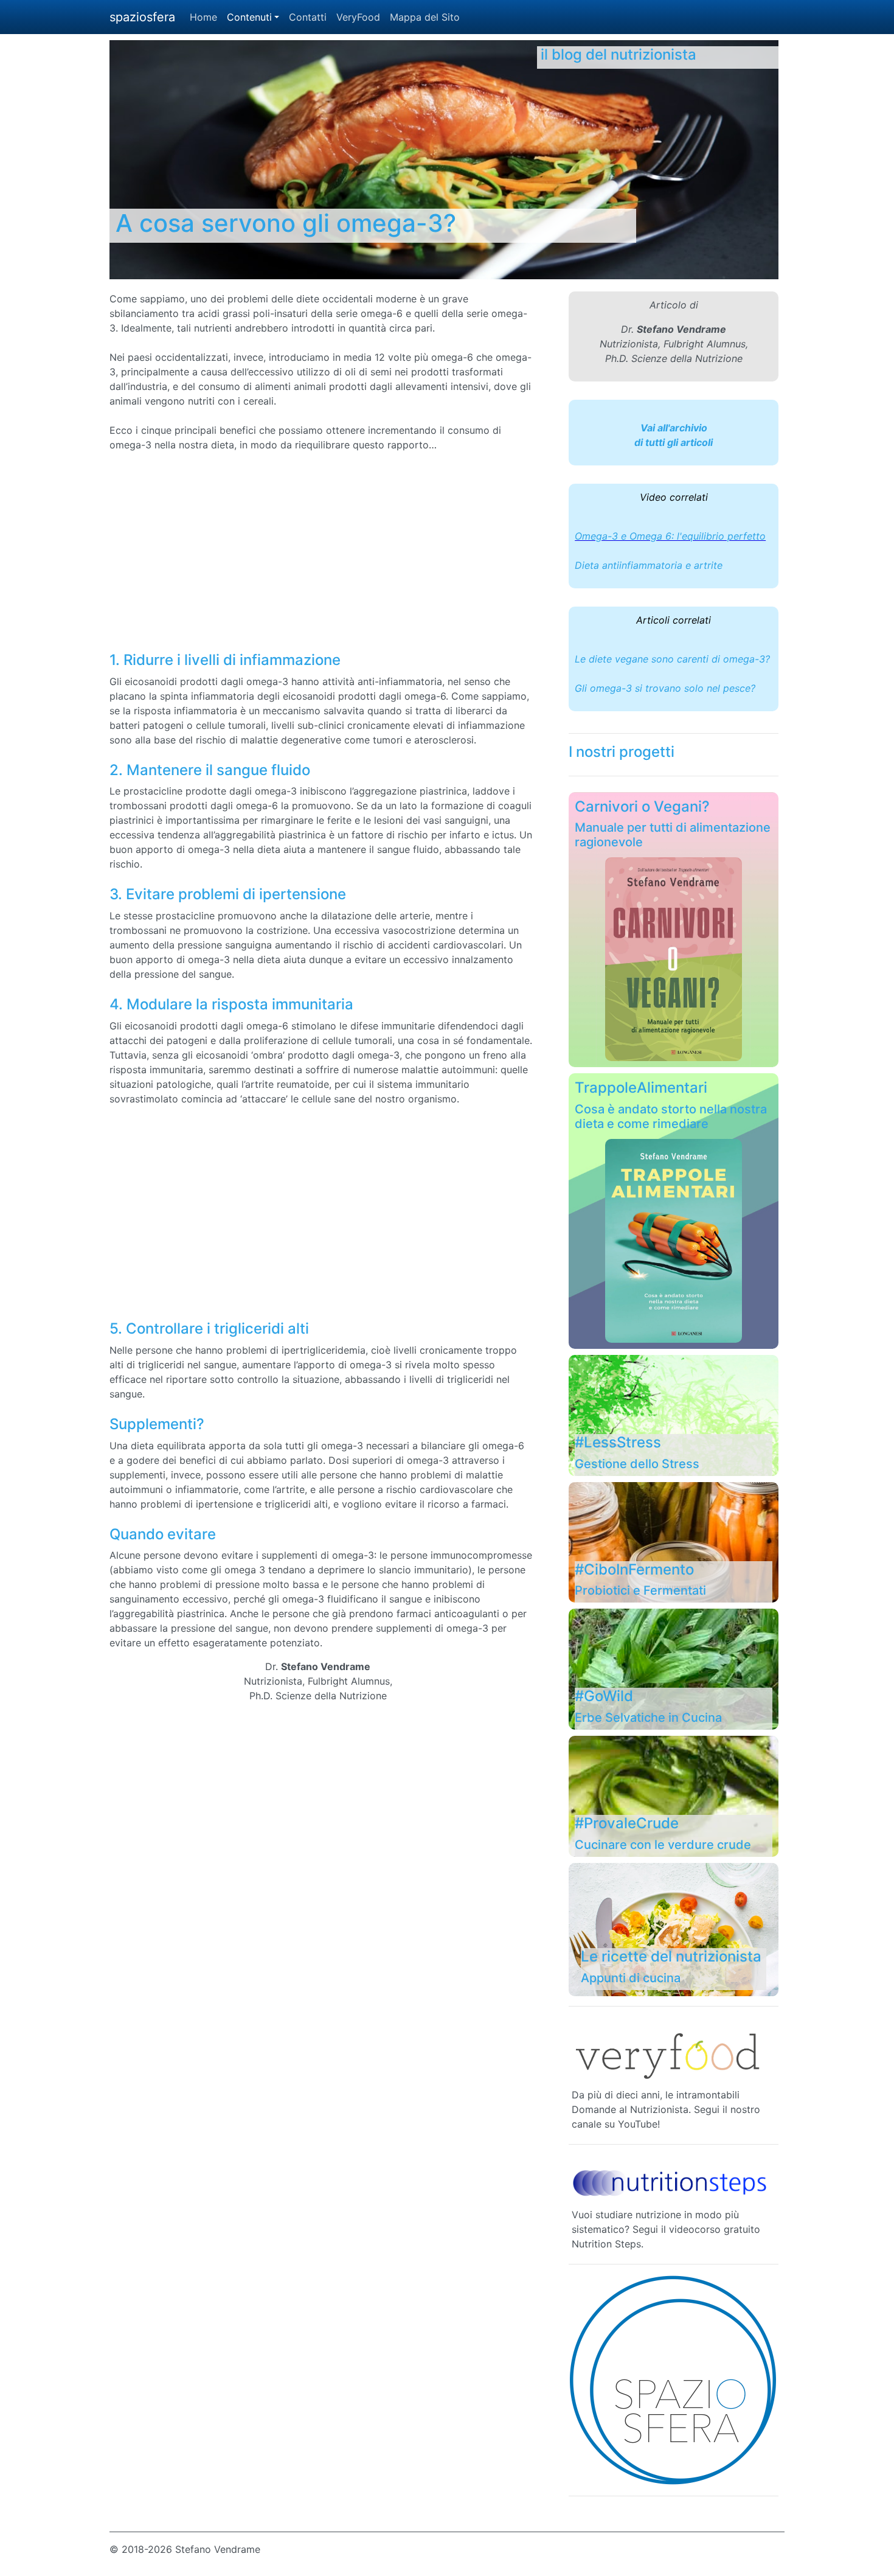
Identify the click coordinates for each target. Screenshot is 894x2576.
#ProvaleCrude (627, 1823)
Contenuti (249, 17)
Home (203, 17)
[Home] (674, 2380)
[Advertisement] (392, 552)
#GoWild (604, 1696)
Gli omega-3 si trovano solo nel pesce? (665, 688)
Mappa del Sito (425, 17)
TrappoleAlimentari (641, 1088)
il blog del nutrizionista (619, 54)
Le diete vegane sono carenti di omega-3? (672, 659)
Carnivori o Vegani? (642, 806)
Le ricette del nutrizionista (671, 1956)
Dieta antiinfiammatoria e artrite (649, 565)
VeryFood (358, 17)
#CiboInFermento (634, 1569)
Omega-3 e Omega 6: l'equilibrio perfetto (670, 536)
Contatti (308, 17)
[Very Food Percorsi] (670, 2053)
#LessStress (618, 1442)
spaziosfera (142, 17)
